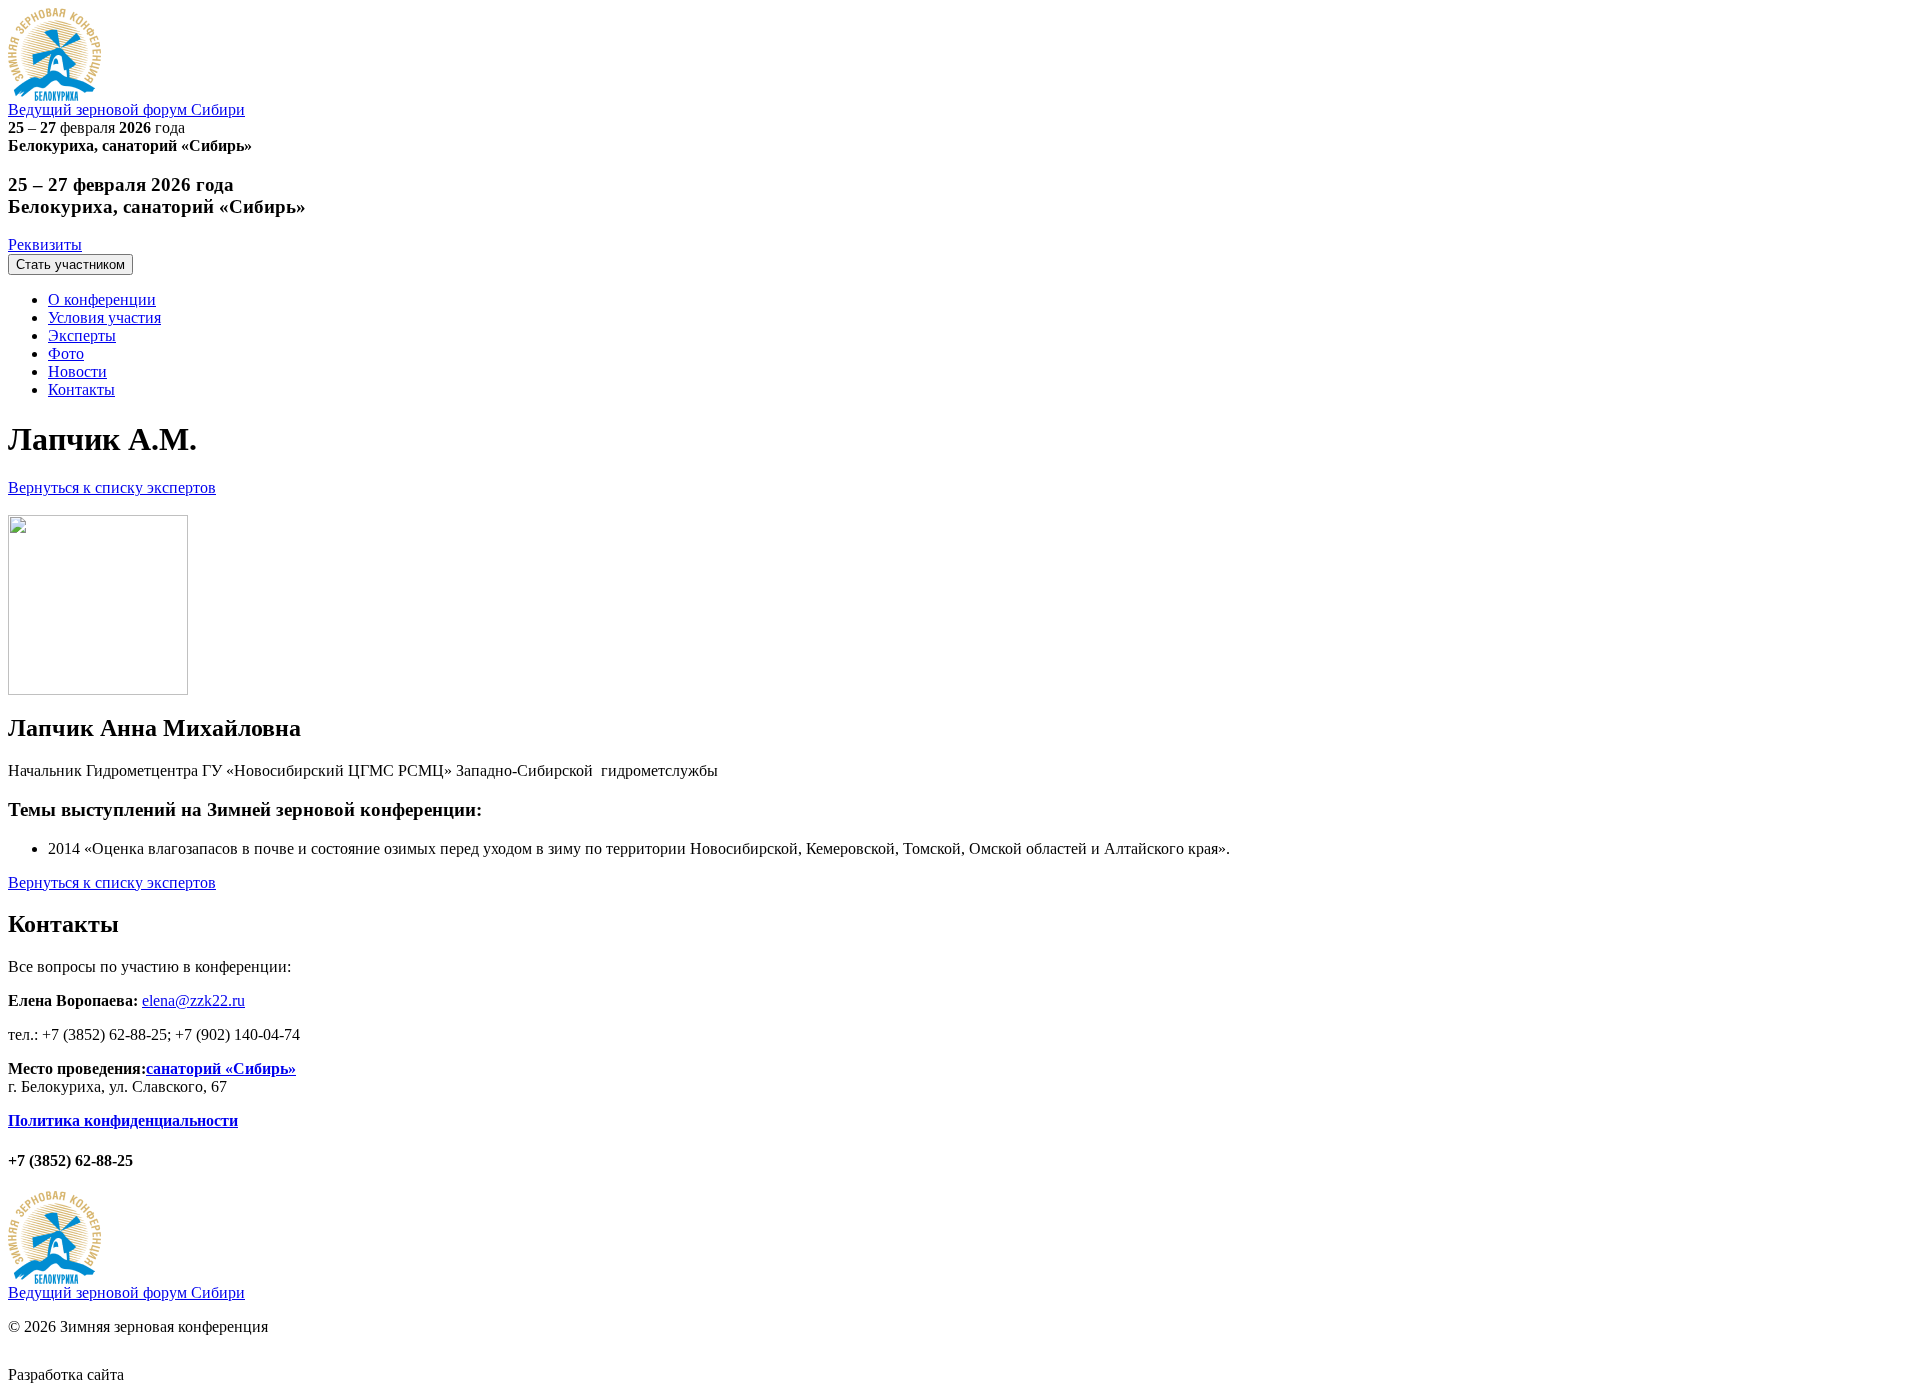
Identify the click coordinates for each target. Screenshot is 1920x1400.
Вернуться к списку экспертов (112, 487)
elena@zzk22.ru (193, 1000)
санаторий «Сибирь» (221, 1068)
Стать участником (70, 264)
